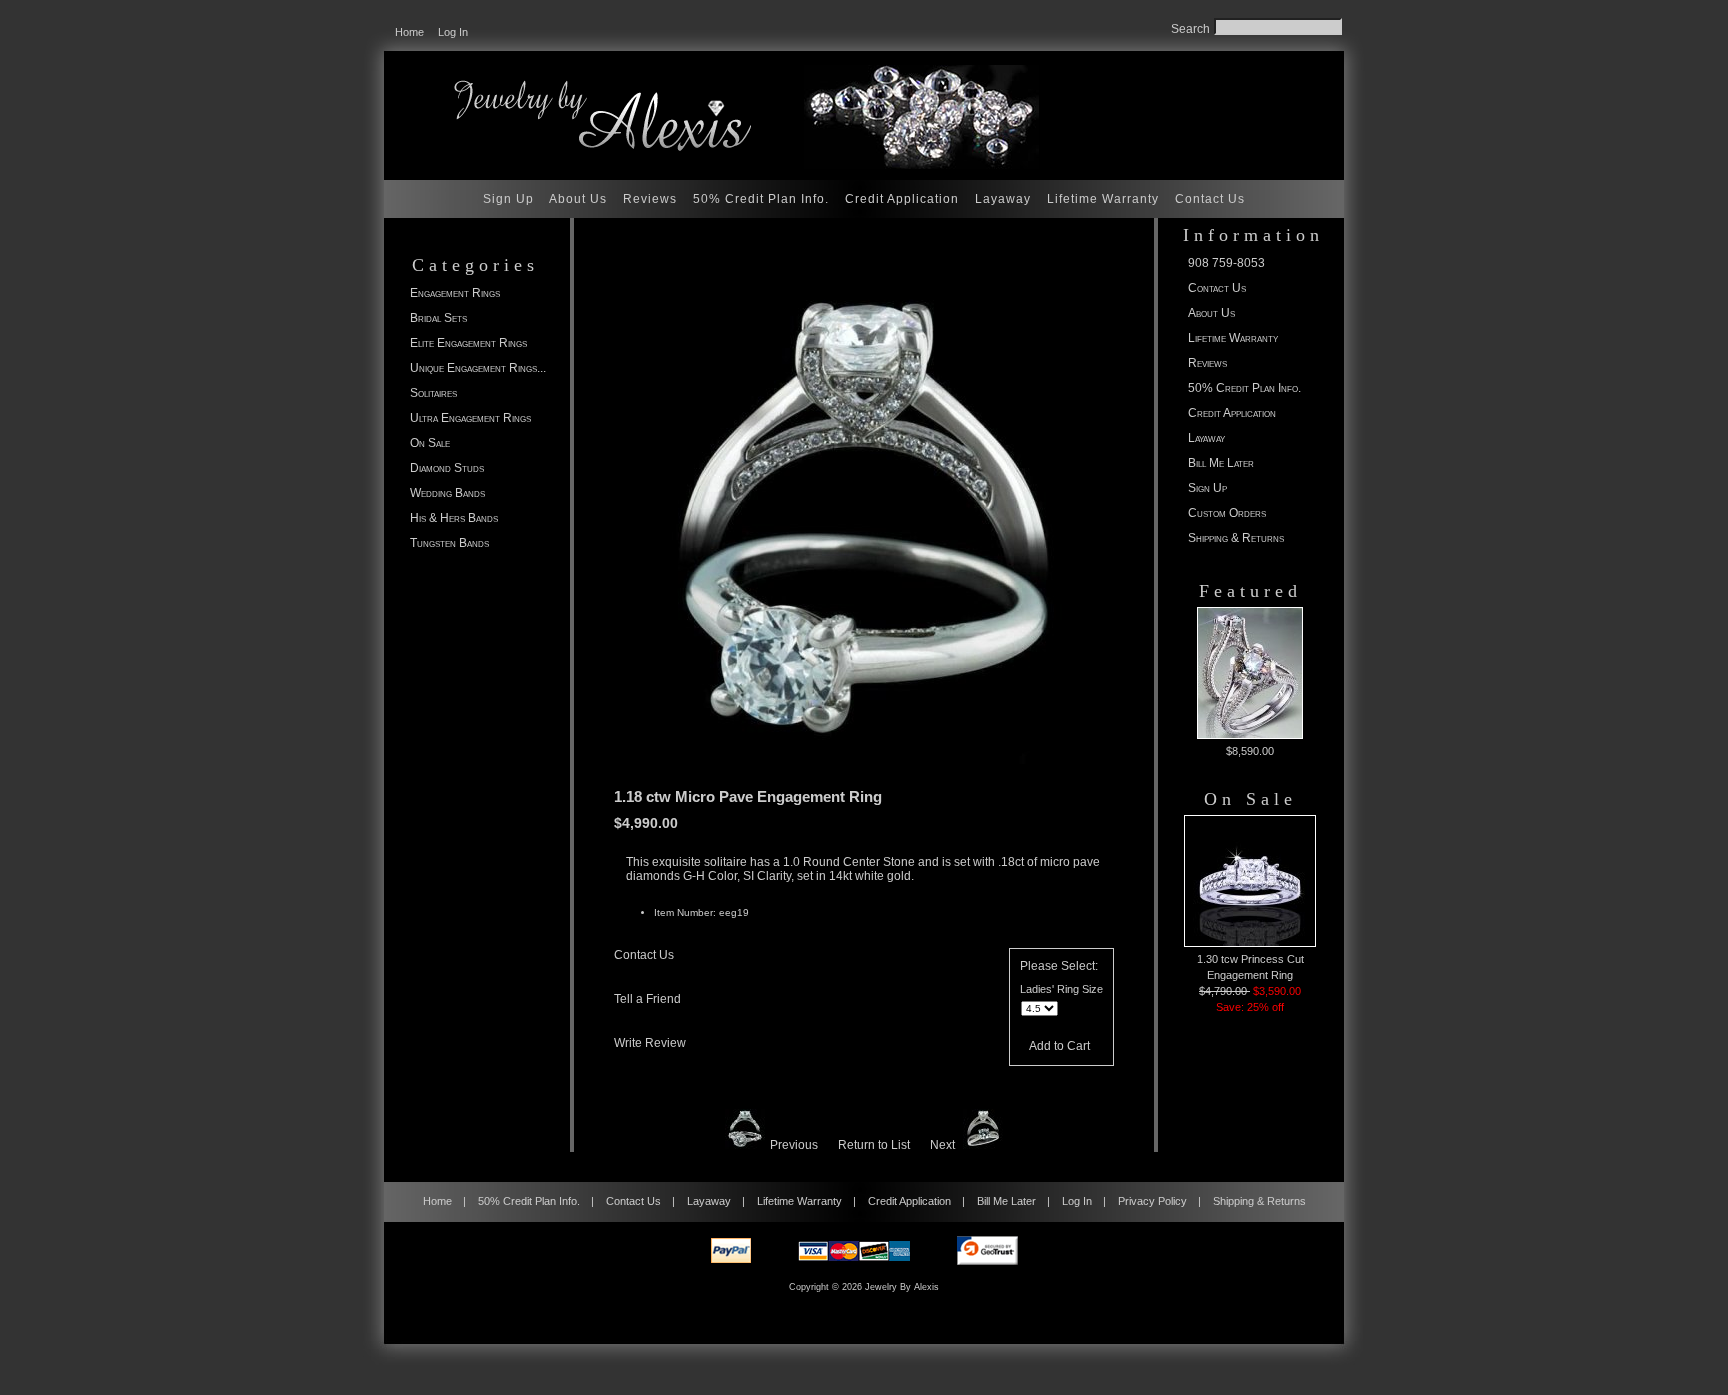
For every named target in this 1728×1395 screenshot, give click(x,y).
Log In (453, 32)
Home (409, 32)
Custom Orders (1227, 513)
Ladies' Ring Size (1061, 989)
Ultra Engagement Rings (470, 418)
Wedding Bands (447, 493)
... (478, 368)
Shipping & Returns (1236, 538)
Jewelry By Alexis (902, 1287)
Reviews (650, 199)
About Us (578, 199)
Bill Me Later (1221, 463)
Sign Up (508, 199)
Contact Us (1210, 199)
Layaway (1003, 199)
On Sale (430, 443)
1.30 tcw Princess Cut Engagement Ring (1250, 967)
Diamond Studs (447, 468)
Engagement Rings (455, 293)
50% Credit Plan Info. (761, 199)
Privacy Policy (1152, 1201)
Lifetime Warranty (1103, 199)
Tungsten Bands (449, 543)
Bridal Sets (438, 318)
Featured (1250, 591)
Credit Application (902, 199)
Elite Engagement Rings (468, 343)
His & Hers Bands (454, 518)
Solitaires (433, 393)
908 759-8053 (1226, 263)
